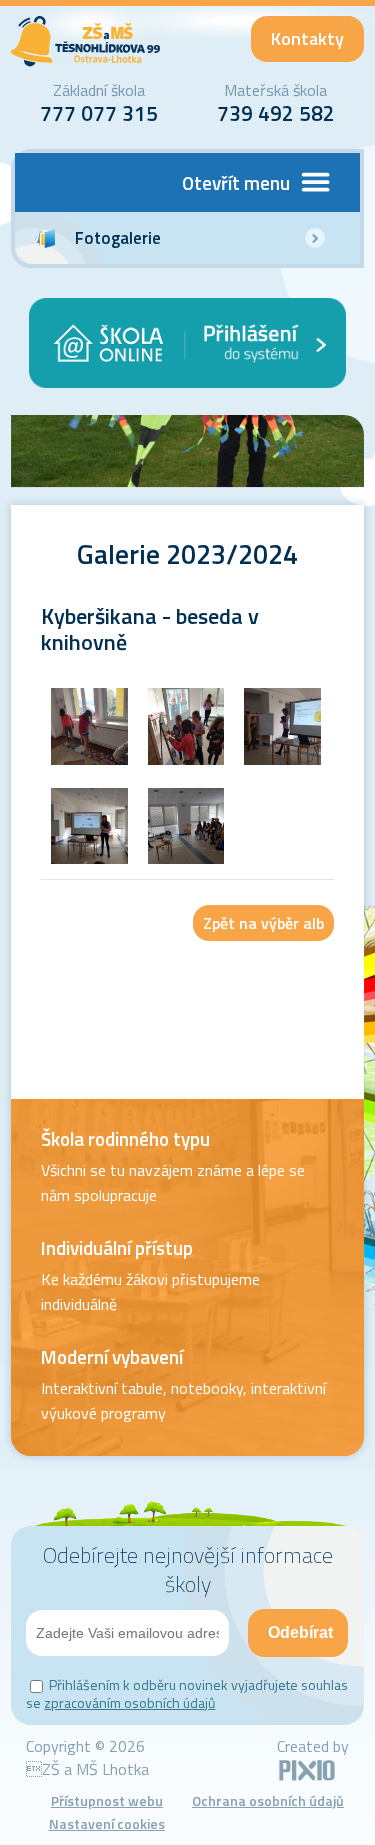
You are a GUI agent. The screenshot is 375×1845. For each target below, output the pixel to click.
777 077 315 (99, 113)
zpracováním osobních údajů (129, 1702)
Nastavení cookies (107, 1823)
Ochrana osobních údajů (268, 1800)
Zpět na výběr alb (263, 923)
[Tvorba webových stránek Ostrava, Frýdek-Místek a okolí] (307, 1777)
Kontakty (307, 38)
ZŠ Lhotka (86, 41)
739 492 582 (276, 113)
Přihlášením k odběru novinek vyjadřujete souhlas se (187, 1693)
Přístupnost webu (107, 1800)
